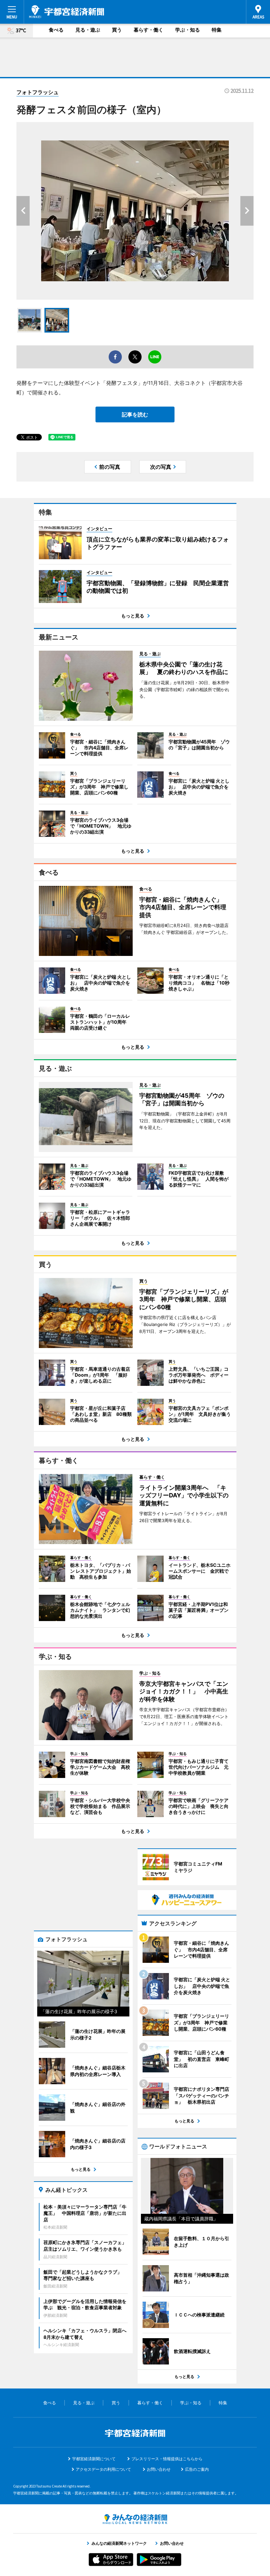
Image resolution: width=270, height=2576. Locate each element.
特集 (217, 30)
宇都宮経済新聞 (67, 12)
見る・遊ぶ (88, 30)
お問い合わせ (159, 2469)
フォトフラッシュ (38, 92)
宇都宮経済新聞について (94, 2459)
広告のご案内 (197, 2469)
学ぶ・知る (188, 30)
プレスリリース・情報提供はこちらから (167, 2459)
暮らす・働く (148, 30)
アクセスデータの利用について (103, 2469)
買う (117, 30)
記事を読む (135, 414)
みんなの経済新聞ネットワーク (135, 2519)
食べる (56, 30)
